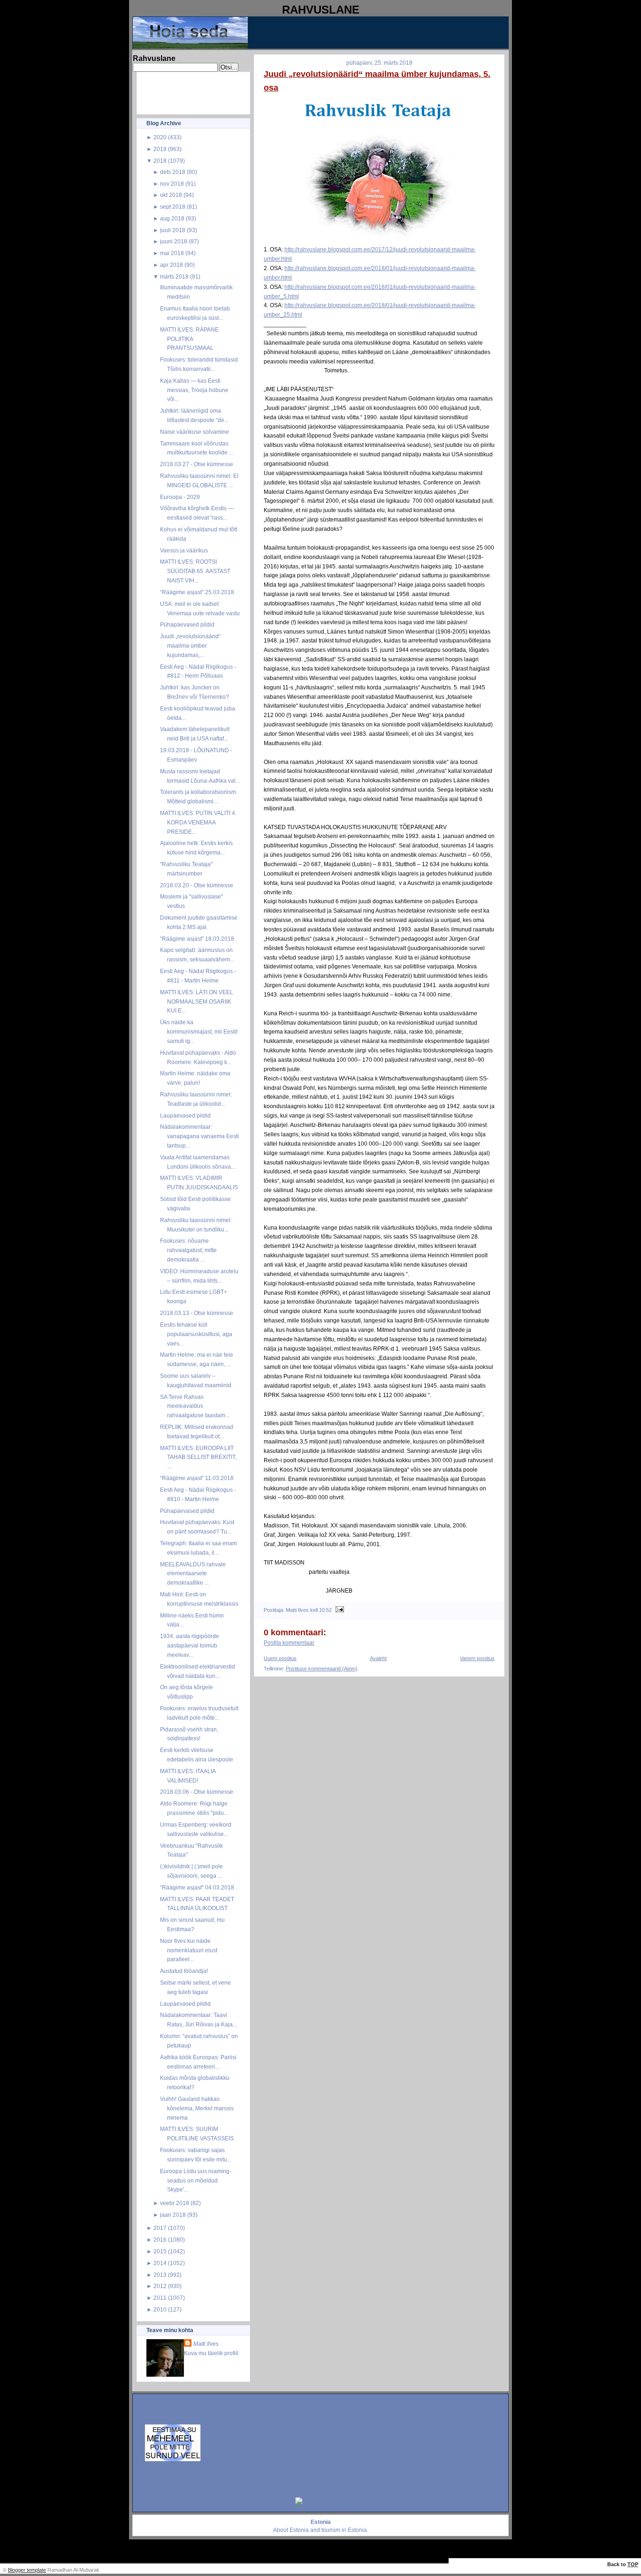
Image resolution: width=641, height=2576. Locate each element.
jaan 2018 (173, 2215)
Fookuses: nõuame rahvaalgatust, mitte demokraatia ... (188, 1250)
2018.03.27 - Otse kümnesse (197, 464)
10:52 (325, 1610)
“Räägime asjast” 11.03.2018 (197, 1478)
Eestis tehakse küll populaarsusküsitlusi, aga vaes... (196, 1334)
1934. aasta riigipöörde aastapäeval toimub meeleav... (190, 1645)
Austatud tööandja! (184, 1971)
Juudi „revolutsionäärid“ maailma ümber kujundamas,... (190, 646)
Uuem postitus (280, 1658)
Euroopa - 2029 (180, 497)
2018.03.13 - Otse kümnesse (197, 1313)
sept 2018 (173, 207)
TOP (633, 2564)
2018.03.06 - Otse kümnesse (197, 1792)
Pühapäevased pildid (187, 624)
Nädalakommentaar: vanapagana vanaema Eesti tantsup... (199, 1136)
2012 (160, 2286)
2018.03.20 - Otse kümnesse (197, 885)
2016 (160, 2240)
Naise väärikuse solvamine (195, 432)
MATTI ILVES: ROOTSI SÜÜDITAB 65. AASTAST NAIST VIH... (195, 571)
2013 (160, 2275)
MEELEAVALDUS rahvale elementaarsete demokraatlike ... (193, 1574)
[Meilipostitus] (339, 1610)
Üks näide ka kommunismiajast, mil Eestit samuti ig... (199, 1031)
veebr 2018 (175, 2203)
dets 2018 (173, 172)
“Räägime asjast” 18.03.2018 (197, 939)
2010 (160, 2309)
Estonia (299, 2530)
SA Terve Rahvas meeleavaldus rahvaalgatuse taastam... (195, 1406)
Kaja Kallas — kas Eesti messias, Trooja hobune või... (194, 390)
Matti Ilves (206, 2344)
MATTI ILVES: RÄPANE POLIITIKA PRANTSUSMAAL (189, 339)
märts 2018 (174, 276)
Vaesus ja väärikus (184, 550)
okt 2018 (171, 195)
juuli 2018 (173, 230)
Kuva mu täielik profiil (211, 2353)
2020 (160, 137)
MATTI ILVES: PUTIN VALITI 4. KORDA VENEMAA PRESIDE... (198, 822)
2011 (160, 2298)
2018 (160, 161)
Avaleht (378, 1658)
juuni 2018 (174, 241)
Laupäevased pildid (185, 1115)
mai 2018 (172, 253)
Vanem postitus (477, 1658)
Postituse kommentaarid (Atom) (322, 1669)
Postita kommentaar (289, 1643)
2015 (160, 2251)
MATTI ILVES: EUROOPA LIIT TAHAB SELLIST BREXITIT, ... (198, 1457)
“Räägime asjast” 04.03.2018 (197, 1887)
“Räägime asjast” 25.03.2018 (197, 592)
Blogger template (27, 2570)
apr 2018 (172, 265)
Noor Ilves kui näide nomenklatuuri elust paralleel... (189, 1950)
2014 (160, 2263)
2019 (160, 149)
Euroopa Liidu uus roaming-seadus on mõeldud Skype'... (196, 2180)
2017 (160, 2228)
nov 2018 (172, 184)
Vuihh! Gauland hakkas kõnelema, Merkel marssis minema (197, 2108)
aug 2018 (172, 218)
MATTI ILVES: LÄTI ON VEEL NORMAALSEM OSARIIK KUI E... (197, 1001)
